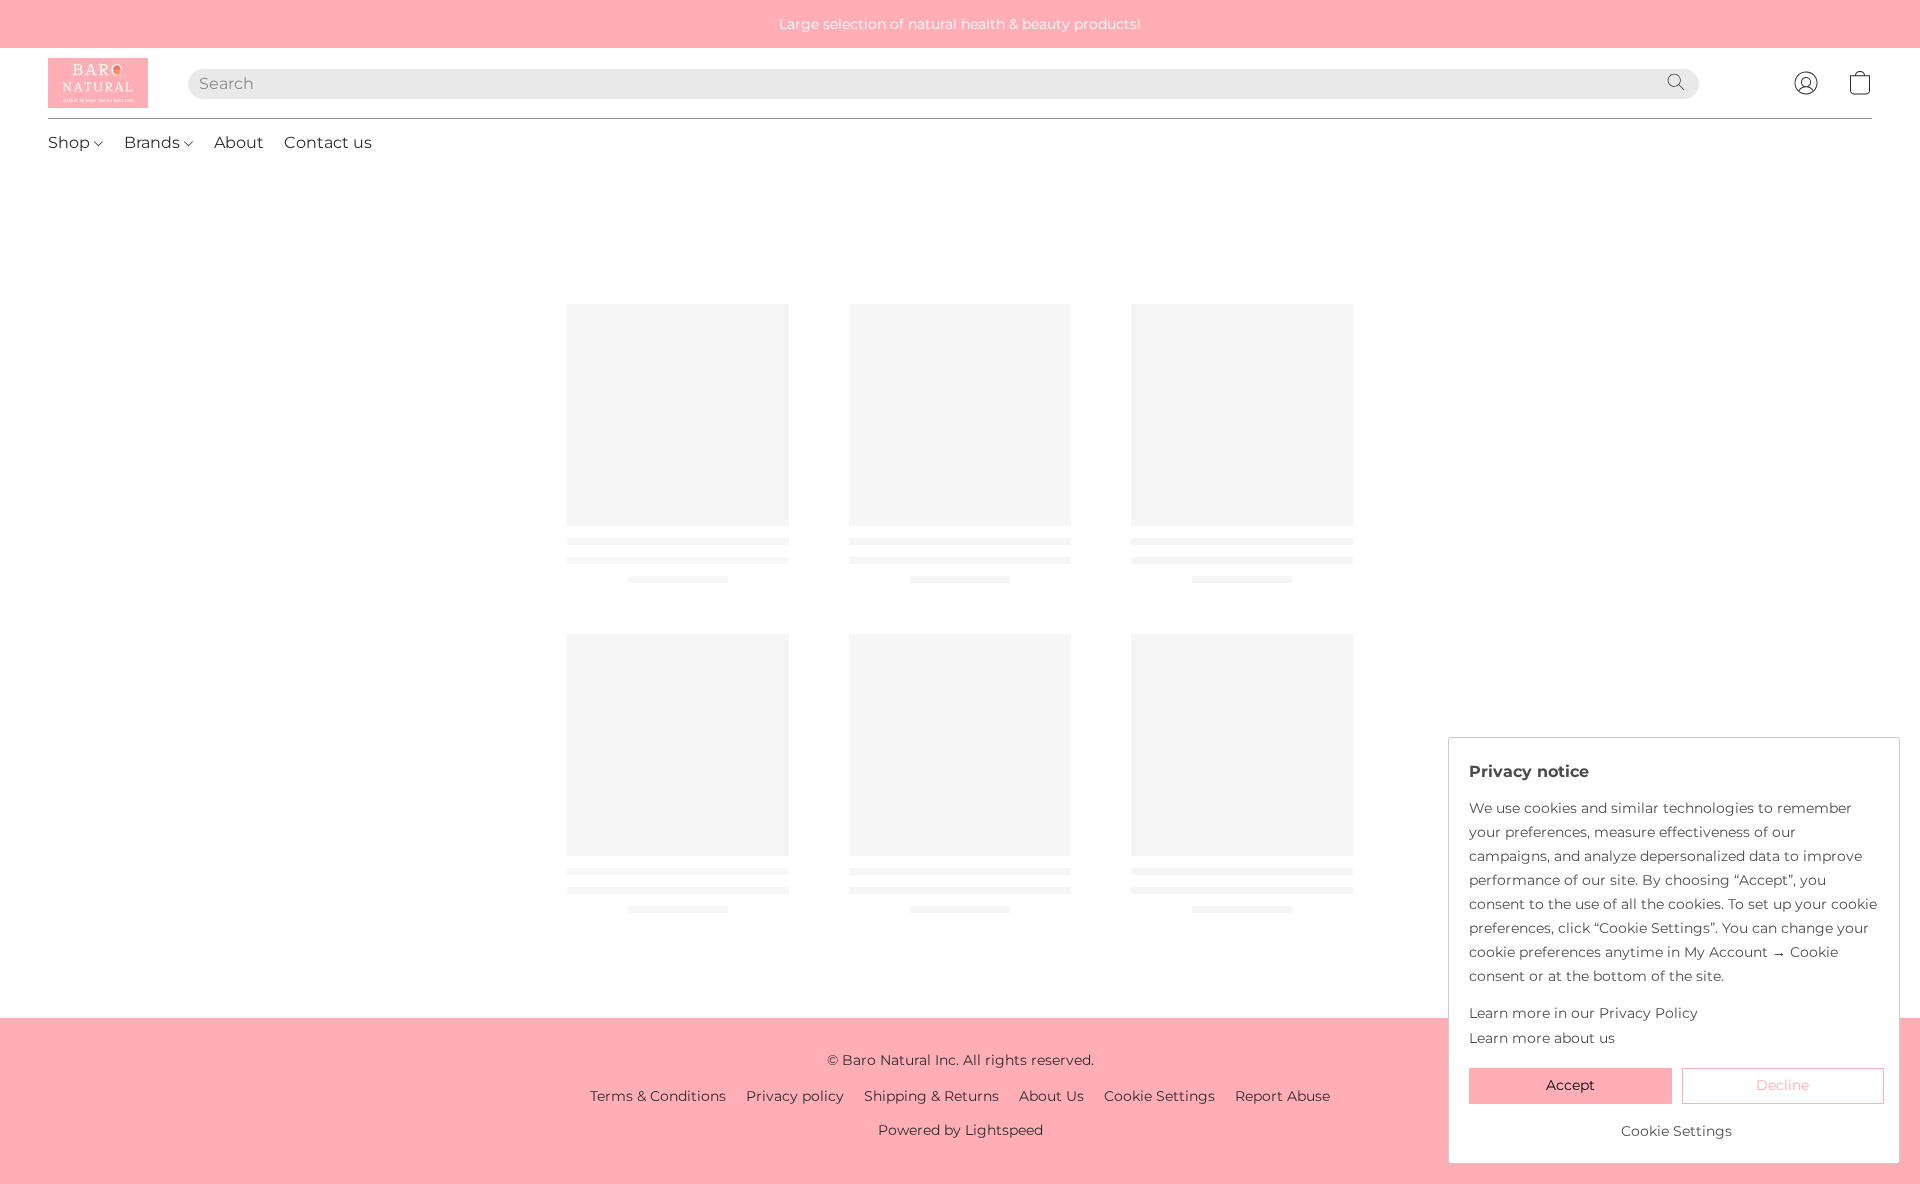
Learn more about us (1542, 1038)
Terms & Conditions (658, 1096)
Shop (71, 142)
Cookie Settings (1159, 1096)
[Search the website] (1676, 82)
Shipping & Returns (931, 1096)
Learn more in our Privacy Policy (1583, 1013)
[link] (1676, 1123)
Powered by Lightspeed (960, 1130)
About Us (1051, 1096)
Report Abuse (1282, 1096)
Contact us (328, 142)
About (239, 142)
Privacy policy (795, 1096)
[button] (98, 83)
